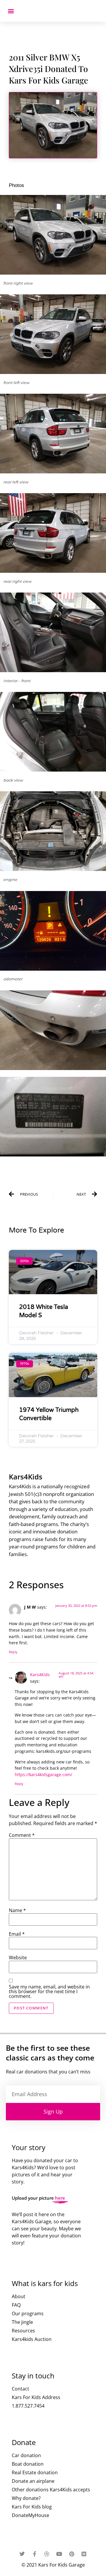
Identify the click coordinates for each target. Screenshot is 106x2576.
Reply (13, 1652)
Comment (22, 1835)
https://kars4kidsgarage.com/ (43, 1775)
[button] (11, 11)
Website (18, 1958)
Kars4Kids (40, 1675)
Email (17, 1934)
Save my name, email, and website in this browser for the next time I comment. (49, 1991)
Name (17, 1910)
